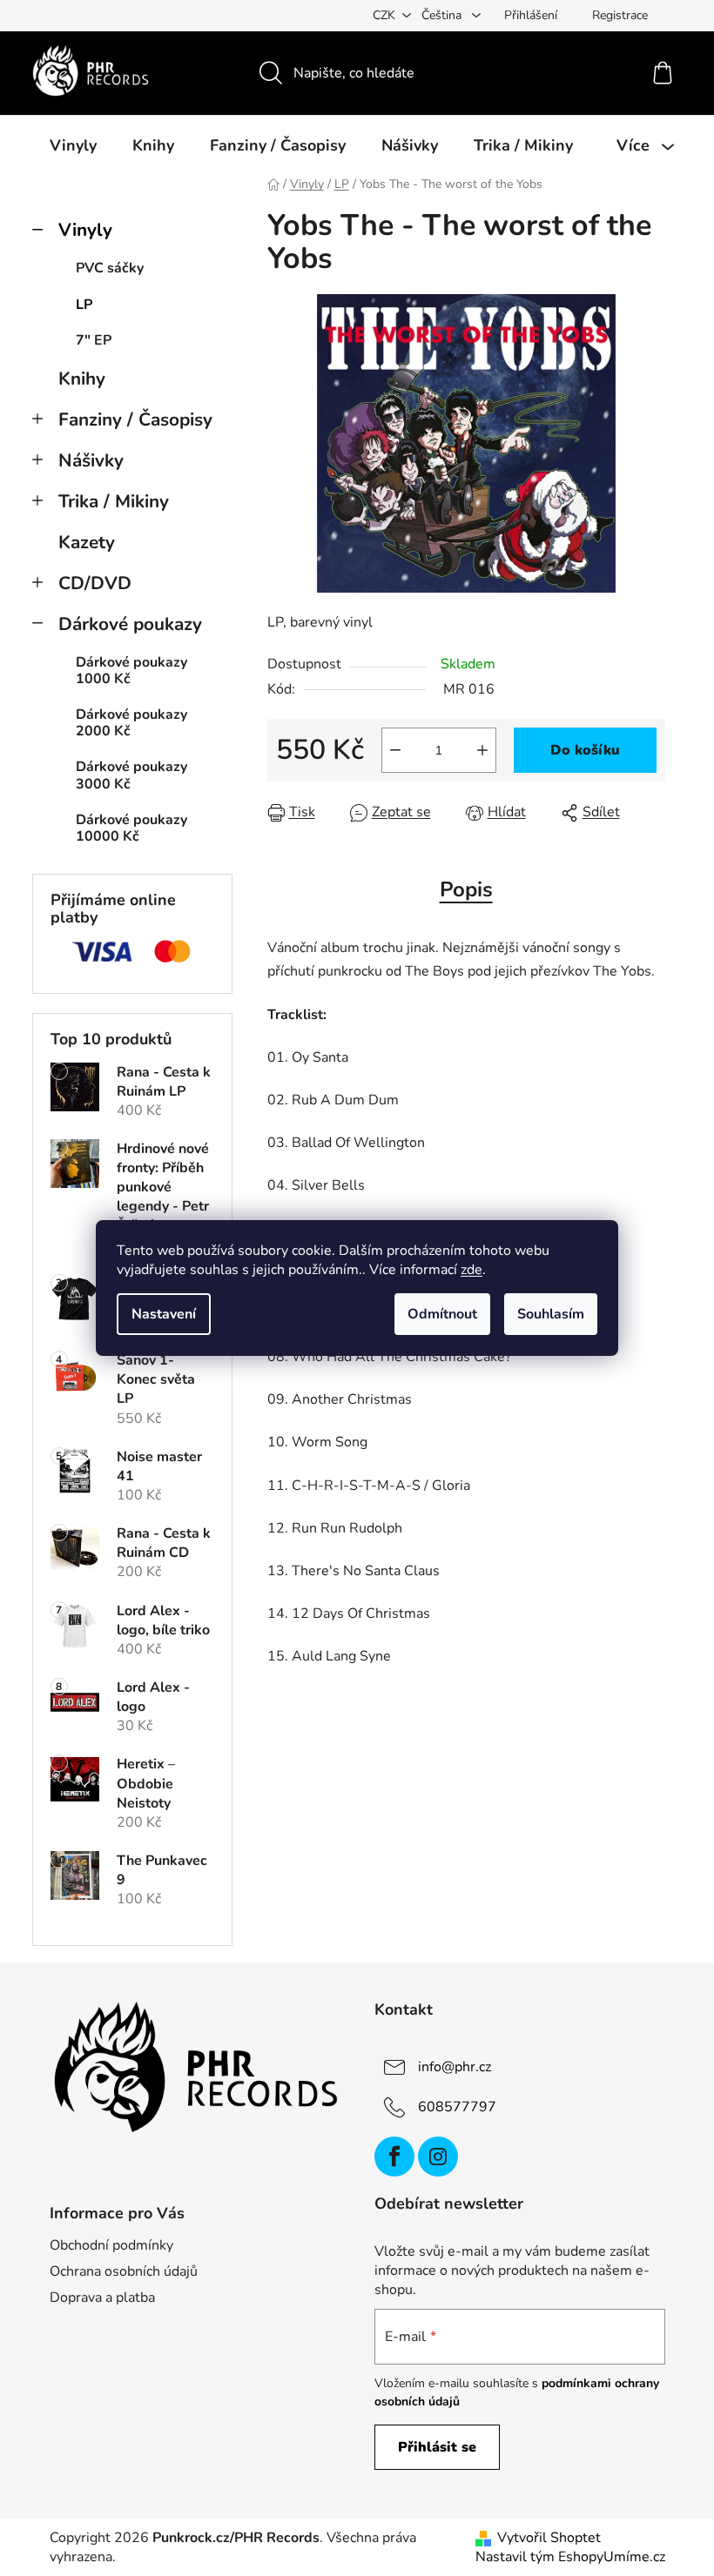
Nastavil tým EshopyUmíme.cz (570, 2557)
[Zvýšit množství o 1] (482, 750)
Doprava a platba (102, 2298)
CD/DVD (95, 583)
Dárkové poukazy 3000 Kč (131, 775)
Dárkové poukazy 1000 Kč (131, 671)
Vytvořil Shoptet (549, 2538)
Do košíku (585, 750)
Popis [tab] (466, 889)
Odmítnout (442, 1314)
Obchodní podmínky (111, 2245)
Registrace (620, 15)
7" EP (94, 340)
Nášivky (91, 460)
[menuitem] (73, 145)
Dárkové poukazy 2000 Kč (131, 723)
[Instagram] (438, 2157)
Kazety (87, 542)
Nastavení (164, 1314)
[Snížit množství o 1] (395, 750)
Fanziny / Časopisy (135, 419)
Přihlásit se (437, 2447)
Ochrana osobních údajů (124, 2271)
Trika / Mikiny (114, 501)
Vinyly (85, 230)
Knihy (82, 379)
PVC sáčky (110, 268)
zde (472, 1270)
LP (84, 305)
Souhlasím (551, 1314)
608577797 (457, 2107)
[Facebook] (394, 2157)
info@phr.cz (455, 2067)
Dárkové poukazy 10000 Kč (131, 828)
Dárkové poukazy (130, 624)
